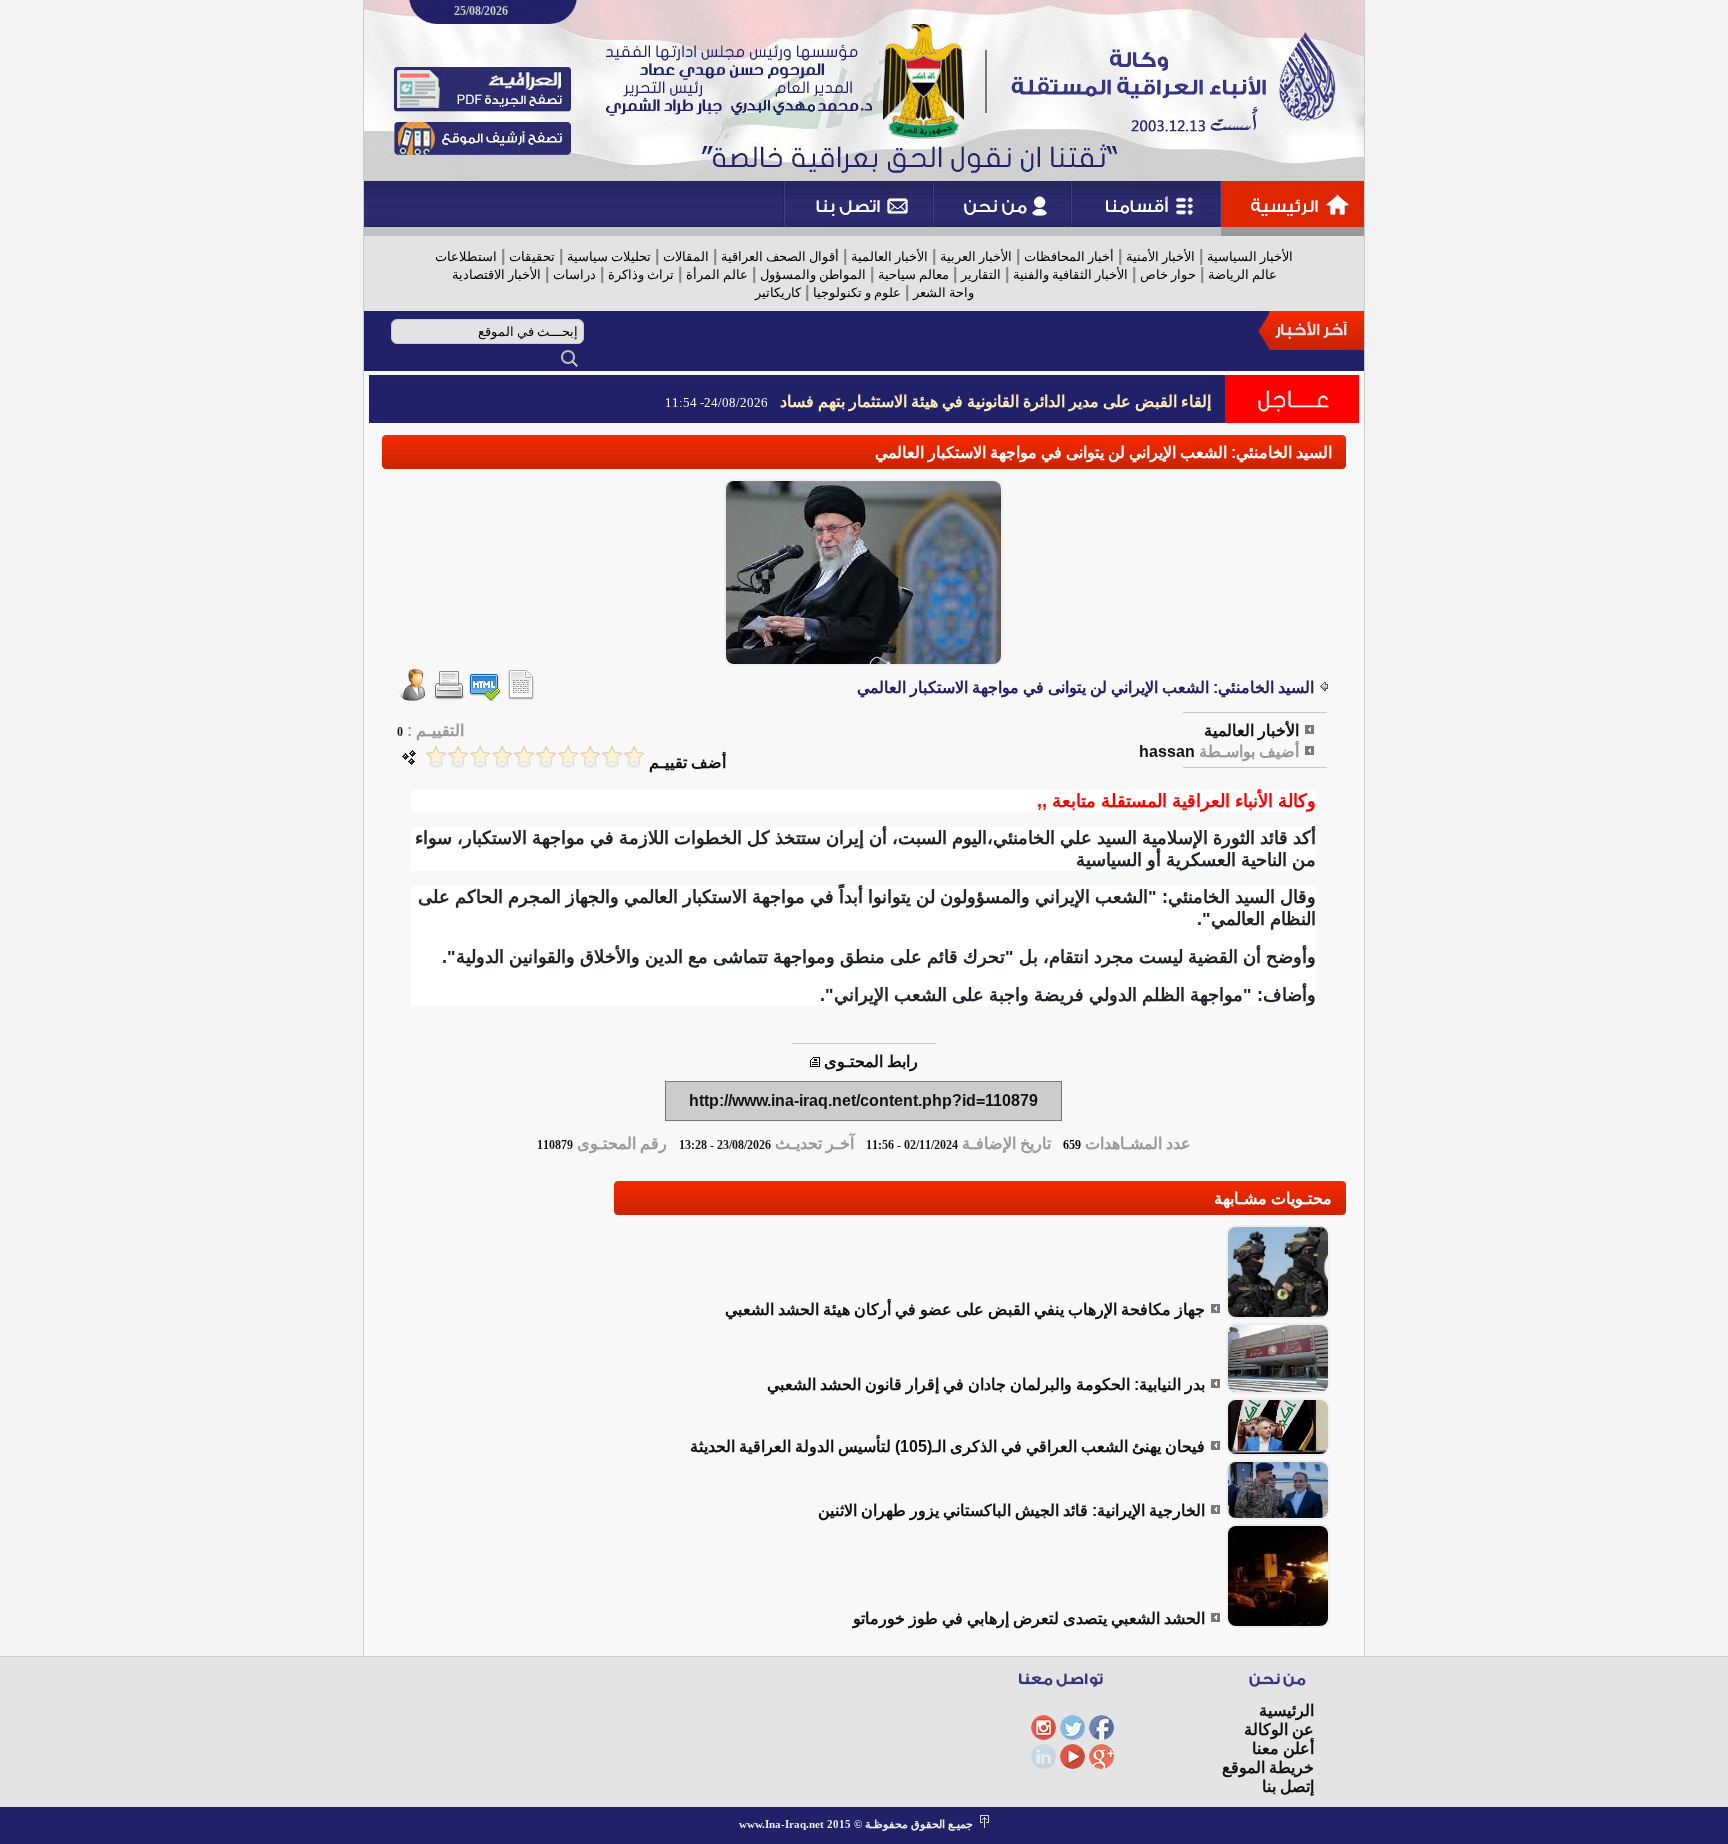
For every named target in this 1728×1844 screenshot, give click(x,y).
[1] (634, 756)
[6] (524, 756)
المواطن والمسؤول (813, 274)
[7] (502, 756)
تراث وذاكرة (641, 274)
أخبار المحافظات (1069, 256)
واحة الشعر (943, 292)
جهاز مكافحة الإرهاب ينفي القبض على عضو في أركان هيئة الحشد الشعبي (965, 1309)
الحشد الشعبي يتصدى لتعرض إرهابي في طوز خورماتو (1029, 1618)
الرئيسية (1286, 1710)
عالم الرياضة (1242, 274)
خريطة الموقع (1268, 1767)
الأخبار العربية (976, 256)
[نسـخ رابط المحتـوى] (815, 1061)
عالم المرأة (717, 274)
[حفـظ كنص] (521, 695)
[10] (436, 756)
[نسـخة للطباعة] (449, 695)
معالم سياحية (913, 274)
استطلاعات (466, 256)
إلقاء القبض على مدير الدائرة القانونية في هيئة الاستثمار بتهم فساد (995, 401)
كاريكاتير (778, 292)
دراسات (574, 274)
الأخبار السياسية (1250, 256)
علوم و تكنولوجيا (857, 292)
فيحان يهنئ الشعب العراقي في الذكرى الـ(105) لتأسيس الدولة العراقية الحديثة (947, 1446)
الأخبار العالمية (889, 256)
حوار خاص (1168, 274)
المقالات (686, 256)
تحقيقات (532, 256)
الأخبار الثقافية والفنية (1070, 274)
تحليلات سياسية (609, 256)
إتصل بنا (1288, 1786)
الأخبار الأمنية (1160, 256)
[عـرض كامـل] (1278, 1313)
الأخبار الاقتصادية (496, 274)
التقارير (981, 274)
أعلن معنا (1283, 1748)
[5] (546, 756)
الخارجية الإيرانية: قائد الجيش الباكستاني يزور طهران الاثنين (1011, 1510)
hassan (1167, 751)
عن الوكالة (1279, 1729)
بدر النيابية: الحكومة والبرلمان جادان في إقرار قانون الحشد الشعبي (986, 1384)
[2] (612, 756)
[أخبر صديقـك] (413, 695)
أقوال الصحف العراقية (780, 256)
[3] (590, 756)
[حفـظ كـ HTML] (485, 695)
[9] (458, 756)
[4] (568, 756)
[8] (480, 756)
